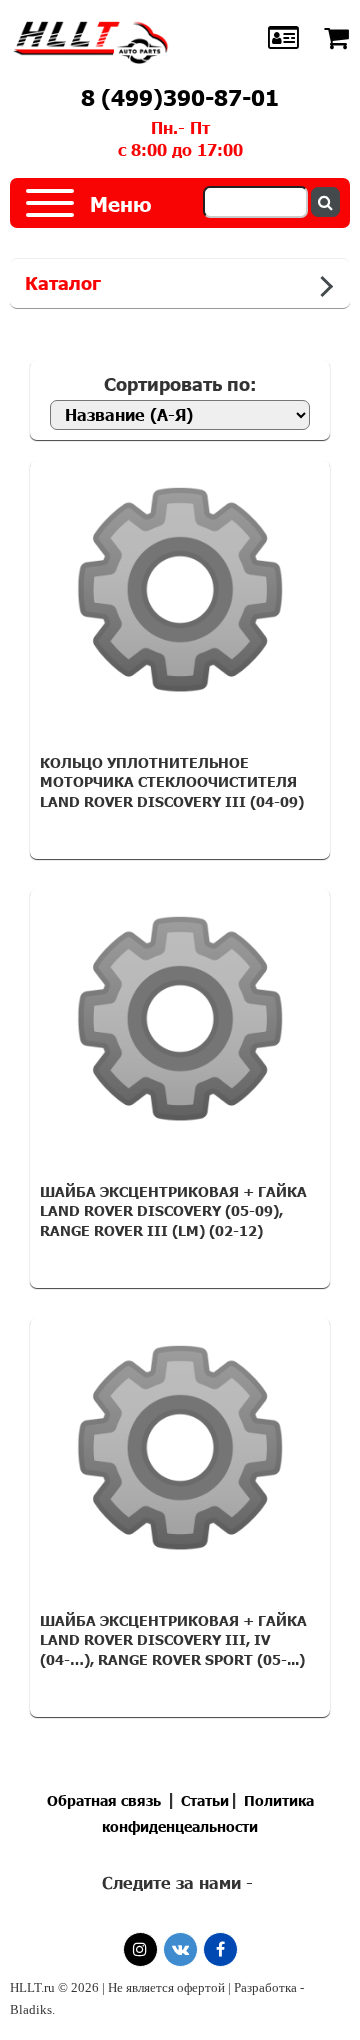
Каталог (63, 283)
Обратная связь (104, 1800)
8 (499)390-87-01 (180, 97)
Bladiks (31, 2009)
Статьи (205, 1800)
